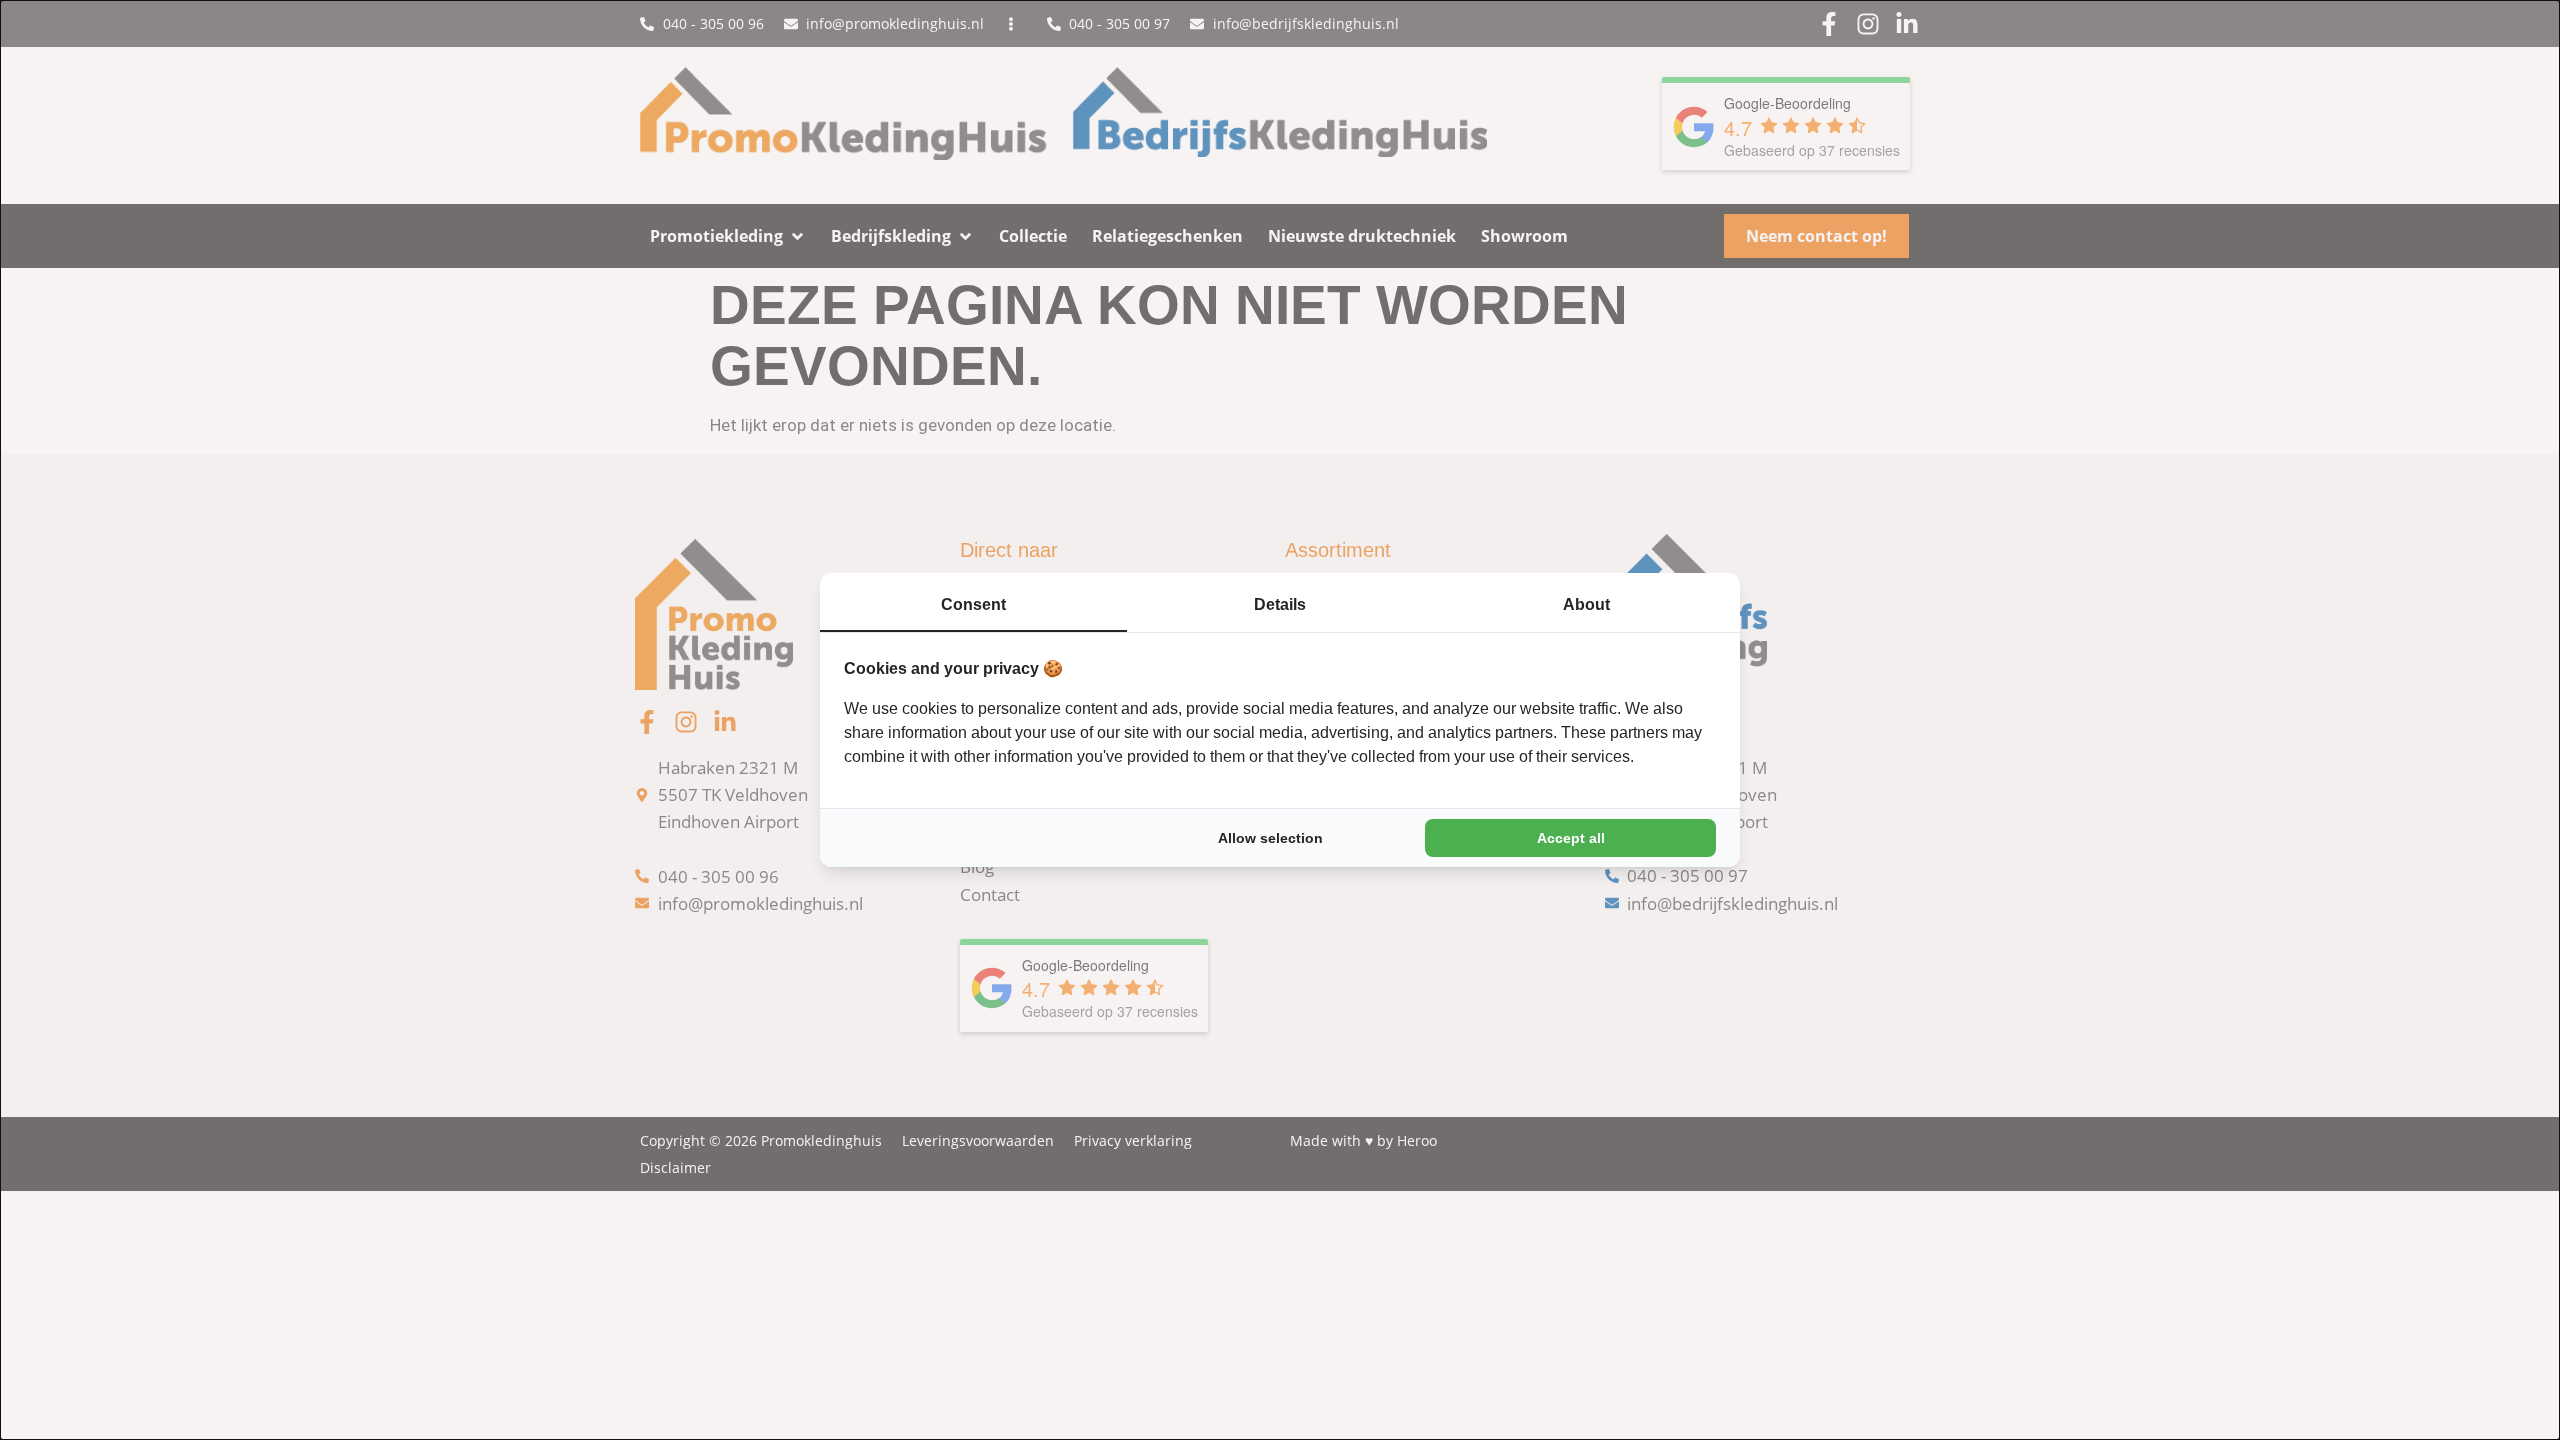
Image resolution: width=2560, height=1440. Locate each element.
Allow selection (1270, 838)
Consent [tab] (973, 604)
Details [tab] (1280, 604)
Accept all (1571, 838)
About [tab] (1586, 604)
